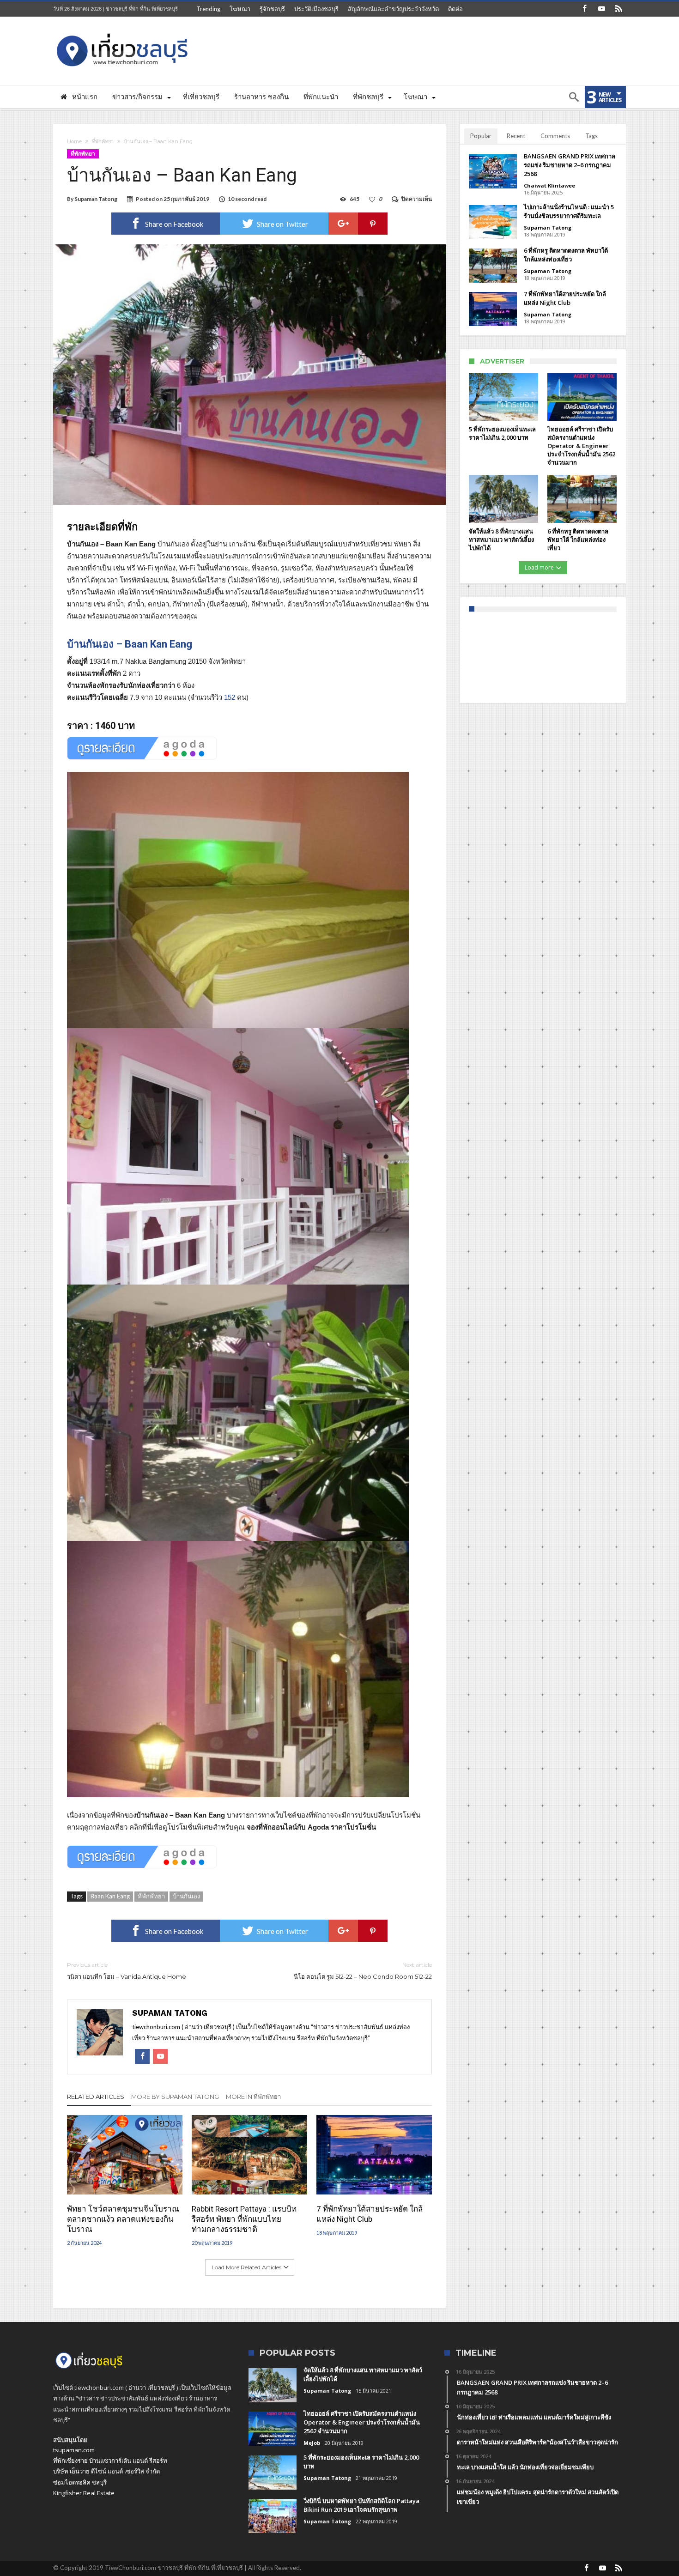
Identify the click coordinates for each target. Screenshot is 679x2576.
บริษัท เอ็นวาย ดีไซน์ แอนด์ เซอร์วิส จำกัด (106, 2471)
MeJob (312, 2443)
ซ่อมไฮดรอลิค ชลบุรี (80, 2482)
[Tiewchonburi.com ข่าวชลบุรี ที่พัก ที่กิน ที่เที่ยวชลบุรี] (122, 30)
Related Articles (96, 2097)
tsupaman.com (74, 2450)
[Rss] (618, 9)
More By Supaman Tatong (175, 2097)
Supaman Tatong (96, 199)
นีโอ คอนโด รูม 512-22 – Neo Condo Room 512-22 (363, 1971)
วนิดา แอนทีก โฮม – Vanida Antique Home (127, 1971)
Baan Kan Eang (110, 1896)
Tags (591, 136)
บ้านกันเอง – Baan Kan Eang (130, 644)
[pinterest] (373, 224)
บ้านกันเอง (186, 1896)
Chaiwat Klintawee (549, 185)
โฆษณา (240, 9)
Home (74, 141)
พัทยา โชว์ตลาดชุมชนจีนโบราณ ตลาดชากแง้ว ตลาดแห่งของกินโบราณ (123, 2219)
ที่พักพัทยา (103, 141)
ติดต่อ (455, 9)
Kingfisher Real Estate (84, 2493)
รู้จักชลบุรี (272, 9)
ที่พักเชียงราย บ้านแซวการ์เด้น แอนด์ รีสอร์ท (110, 2461)
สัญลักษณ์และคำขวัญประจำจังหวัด (393, 9)
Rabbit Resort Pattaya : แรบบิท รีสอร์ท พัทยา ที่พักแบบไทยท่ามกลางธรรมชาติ (244, 2219)
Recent (516, 136)
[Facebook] (584, 9)
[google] (343, 224)
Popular (481, 136)
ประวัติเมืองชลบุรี (316, 9)
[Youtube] (601, 9)
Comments (555, 136)
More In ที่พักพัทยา (253, 2097)
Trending (208, 9)
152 (230, 697)
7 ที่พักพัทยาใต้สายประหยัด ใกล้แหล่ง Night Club (370, 2214)
